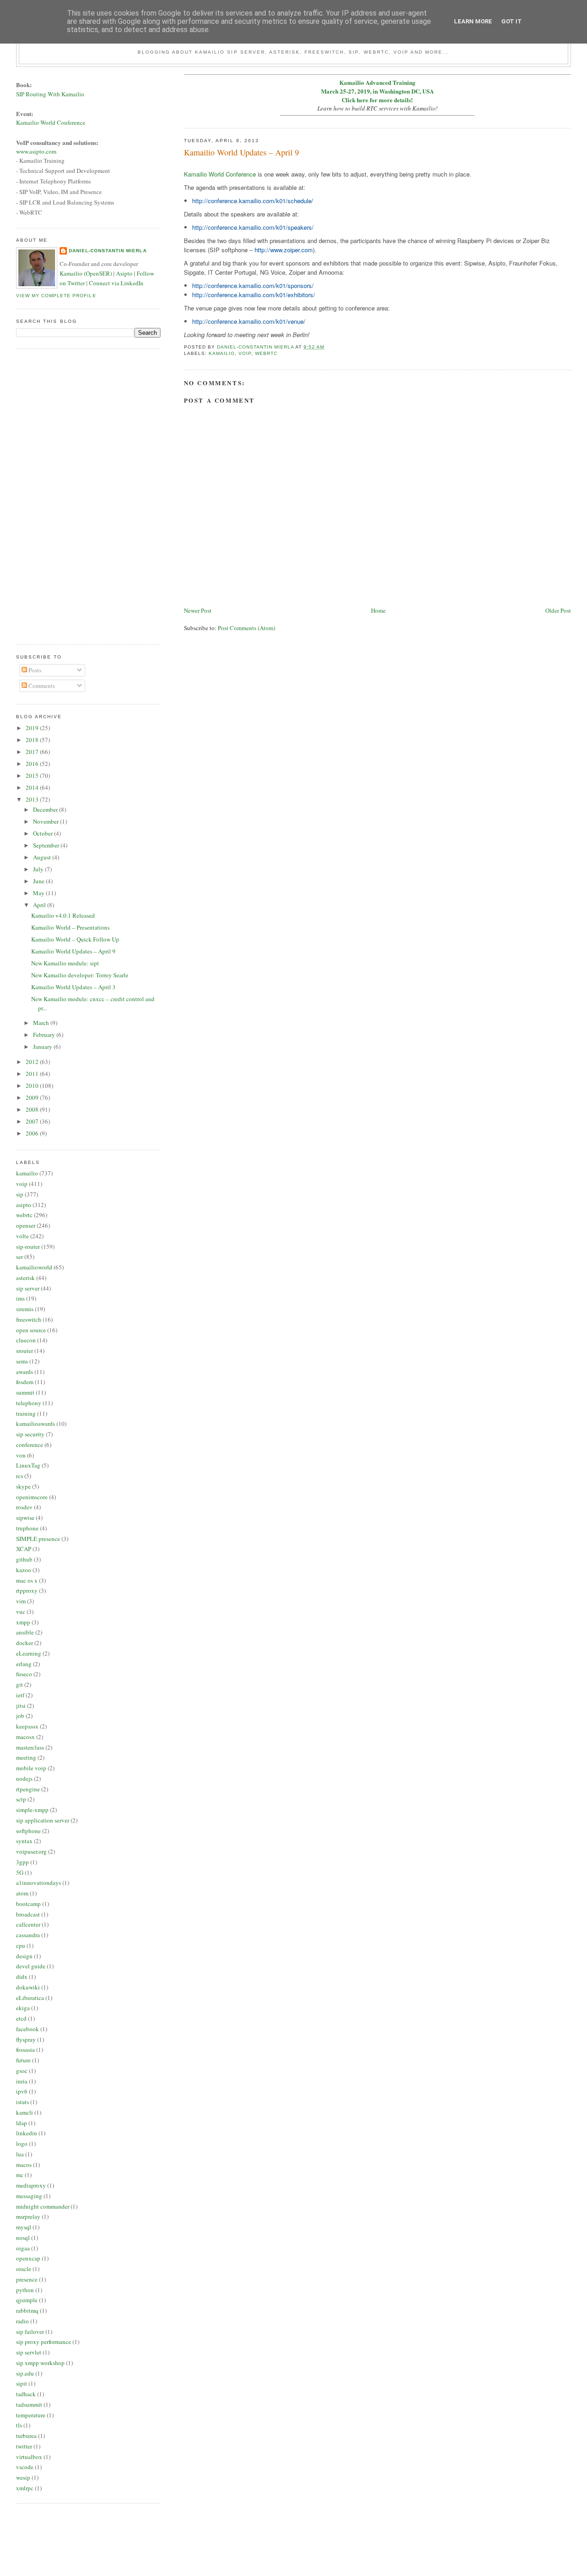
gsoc (22, 2071)
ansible (25, 1632)
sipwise (25, 1518)
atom (22, 1893)
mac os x (27, 1580)
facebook (28, 2029)
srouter (25, 1351)
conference (30, 1445)
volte (22, 1236)
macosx (25, 1737)
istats (22, 2102)
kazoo (24, 1570)
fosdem (25, 1382)
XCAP (24, 1549)
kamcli (25, 2112)
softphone (28, 1831)
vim (21, 1601)
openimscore (32, 1497)
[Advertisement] (53, 495)
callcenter (28, 1924)
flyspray (26, 2039)
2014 (33, 787)
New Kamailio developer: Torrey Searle (80, 975)
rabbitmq (27, 2310)
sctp (21, 1799)
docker (25, 1643)
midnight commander (43, 2206)
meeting (26, 1757)
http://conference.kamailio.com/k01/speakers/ (253, 227)
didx (22, 1977)
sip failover (30, 2332)
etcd (21, 2018)
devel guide (31, 1966)
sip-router (28, 1246)
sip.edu (25, 2373)
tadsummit (29, 2404)
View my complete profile (56, 296)
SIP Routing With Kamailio (50, 94)
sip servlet (29, 2352)
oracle (24, 2269)
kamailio (222, 353)
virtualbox (29, 2457)
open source (31, 1330)
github (24, 1559)
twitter (24, 2446)
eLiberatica (30, 1998)
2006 (33, 1133)
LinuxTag (28, 1465)
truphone (27, 1528)
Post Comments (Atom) (246, 628)
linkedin (27, 2133)
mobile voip (31, 1768)
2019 (33, 728)
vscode (25, 2467)
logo (22, 2144)
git (19, 1684)
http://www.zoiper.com (284, 250)
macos (24, 2165)
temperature (31, 2415)
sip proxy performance (44, 2342)
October (44, 833)
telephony (29, 1403)
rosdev (24, 1507)
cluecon (26, 1340)
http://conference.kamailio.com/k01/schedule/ (253, 201)
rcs (19, 1476)
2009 (33, 1097)
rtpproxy (27, 1590)
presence (27, 2279)
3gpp (22, 1862)
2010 (33, 1086)
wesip (23, 2477)
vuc (21, 1612)
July (39, 869)
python (25, 2290)
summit (25, 1392)
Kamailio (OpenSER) (86, 273)
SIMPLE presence (38, 1539)
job (20, 1716)
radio (22, 2321)
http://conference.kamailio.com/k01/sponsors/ (253, 285)
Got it (512, 21)
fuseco (24, 1674)
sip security (30, 1434)
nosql (23, 2238)
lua (20, 2154)
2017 (33, 752)
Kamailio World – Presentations (70, 927)
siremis (25, 1309)
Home (378, 610)
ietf (20, 1695)
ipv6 (22, 2091)
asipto (24, 1205)
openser (26, 1225)
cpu (21, 1945)
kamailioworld (34, 1267)
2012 (33, 1062)
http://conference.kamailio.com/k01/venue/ (249, 321)
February (45, 1035)
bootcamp (28, 1904)
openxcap (28, 2258)
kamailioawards (36, 1424)
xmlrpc (25, 2488)
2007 (33, 1121)
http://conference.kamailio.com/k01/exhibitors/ (254, 295)
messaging (29, 2196)
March (42, 1023)
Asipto (124, 273)
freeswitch (29, 1319)
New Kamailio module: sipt (65, 963)
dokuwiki (28, 1987)
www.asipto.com (36, 151)
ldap (22, 2123)
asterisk (25, 1278)
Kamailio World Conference (220, 174)
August (43, 857)
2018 (33, 740)
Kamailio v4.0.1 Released (63, 915)
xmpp (23, 1622)
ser (19, 1257)
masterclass (30, 1747)
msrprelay (28, 2216)
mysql (24, 2227)
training (26, 1413)
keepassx (27, 1726)
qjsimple (27, 2300)
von (21, 1455)
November (47, 821)
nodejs (24, 1778)
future (23, 2060)
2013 (33, 799)
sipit (22, 2383)
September (47, 845)
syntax (24, 1841)
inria (22, 2081)
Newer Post (198, 610)
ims (20, 1298)
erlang (24, 1664)
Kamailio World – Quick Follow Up (75, 939)
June (39, 881)
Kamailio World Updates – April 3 (73, 987)
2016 (33, 764)
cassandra (28, 1935)
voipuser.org (31, 1851)
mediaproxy (31, 2185)
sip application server (43, 1820)
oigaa (23, 2248)
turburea (26, 2436)
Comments (41, 686)
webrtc (266, 353)
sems (22, 1361)
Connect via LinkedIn (116, 283)
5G (20, 1872)
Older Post (558, 610)
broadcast (28, 1914)
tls (19, 2425)
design (24, 1956)
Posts (34, 670)
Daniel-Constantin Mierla (108, 251)
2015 (33, 776)
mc (20, 2175)
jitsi (21, 1706)
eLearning (29, 1653)
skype (23, 1486)
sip (20, 1194)
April (40, 905)
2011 (33, 1074)
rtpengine (28, 1789)
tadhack (26, 2394)
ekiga (23, 2008)
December (46, 809)
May (39, 893)
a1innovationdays (39, 1883)
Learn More (473, 21)
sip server (28, 1288)
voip (245, 353)
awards (25, 1372)
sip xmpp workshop (40, 2363)
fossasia (25, 2050)
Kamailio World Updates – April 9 (73, 951)
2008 (33, 1109)
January (43, 1047)
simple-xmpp (32, 1810)
